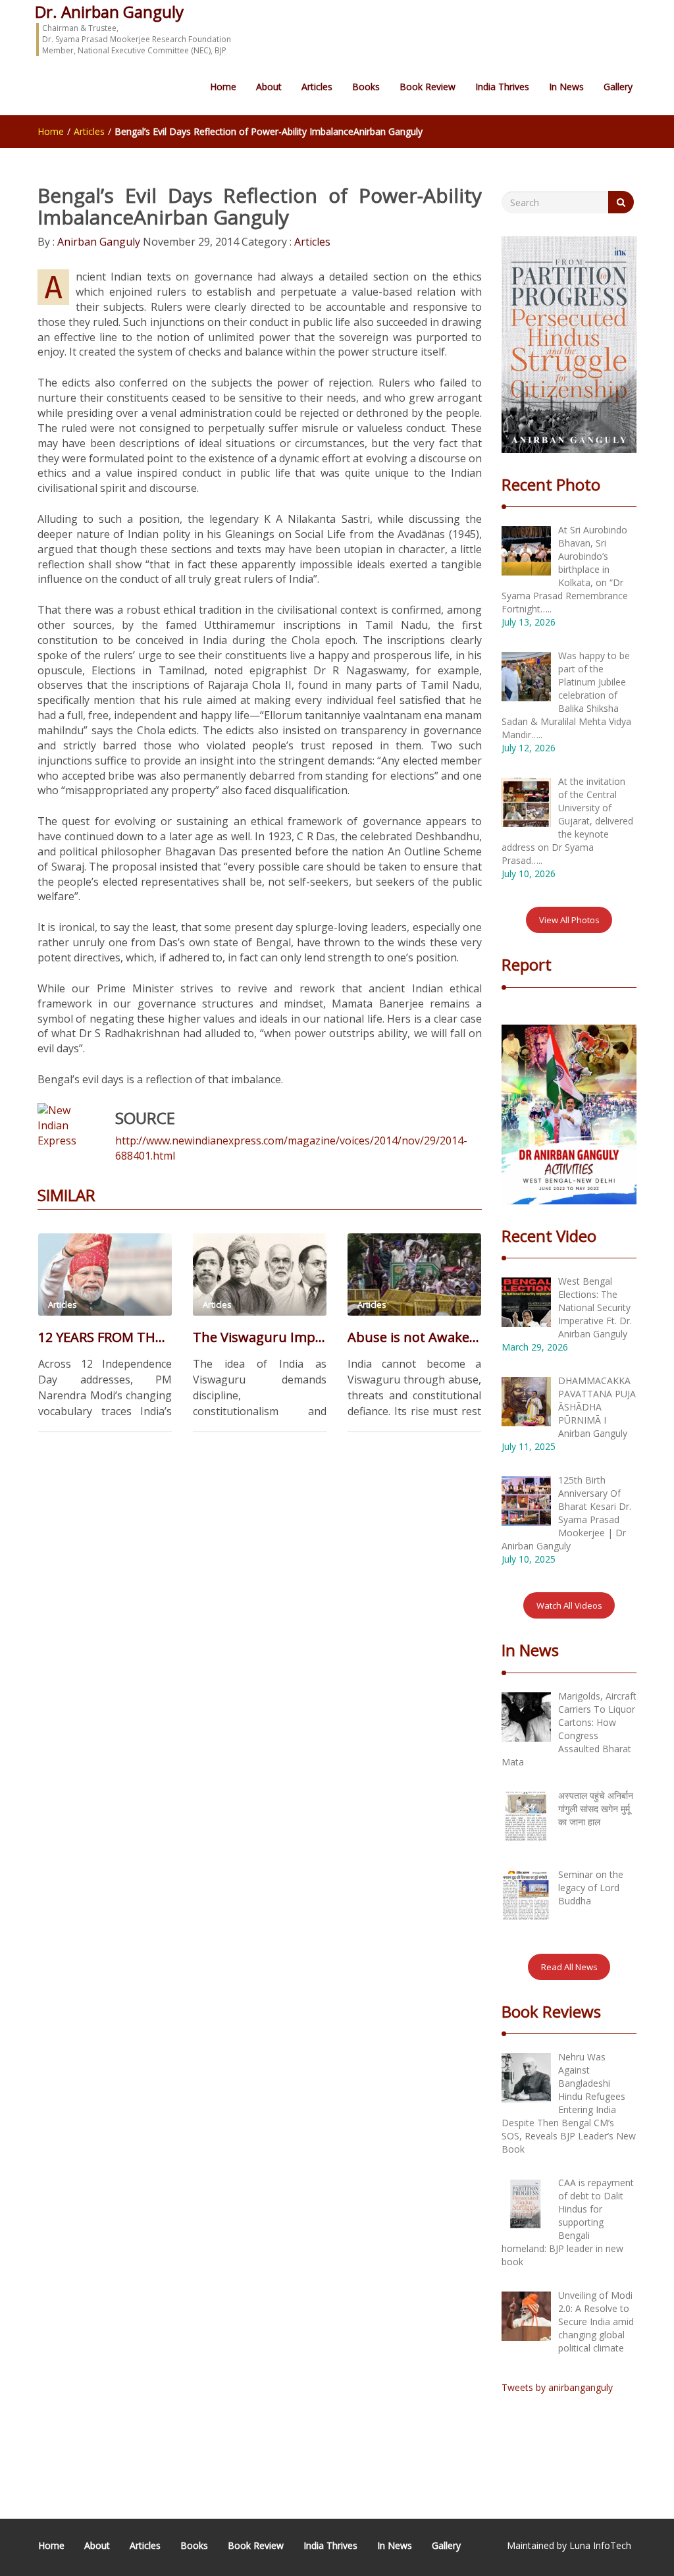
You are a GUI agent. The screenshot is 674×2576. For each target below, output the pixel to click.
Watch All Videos (569, 1605)
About (269, 87)
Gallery (618, 87)
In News (566, 87)
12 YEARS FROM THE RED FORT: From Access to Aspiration (105, 1337)
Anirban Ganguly (97, 242)
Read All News (569, 1967)
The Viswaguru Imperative (260, 1337)
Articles (317, 87)
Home (223, 87)
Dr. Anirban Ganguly (109, 12)
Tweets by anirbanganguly (557, 2387)
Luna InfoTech (600, 2545)
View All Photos (569, 920)
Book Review (428, 87)
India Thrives (502, 87)
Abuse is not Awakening (414, 1337)
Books (366, 87)
